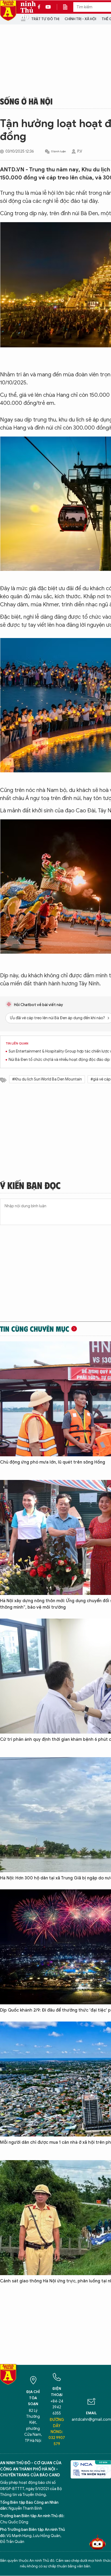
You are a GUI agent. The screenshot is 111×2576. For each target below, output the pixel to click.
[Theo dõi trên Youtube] (48, 7)
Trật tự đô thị (45, 19)
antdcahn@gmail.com (91, 2420)
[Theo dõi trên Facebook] (40, 7)
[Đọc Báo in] (68, 7)
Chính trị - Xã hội (80, 19)
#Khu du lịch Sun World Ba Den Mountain (47, 1079)
